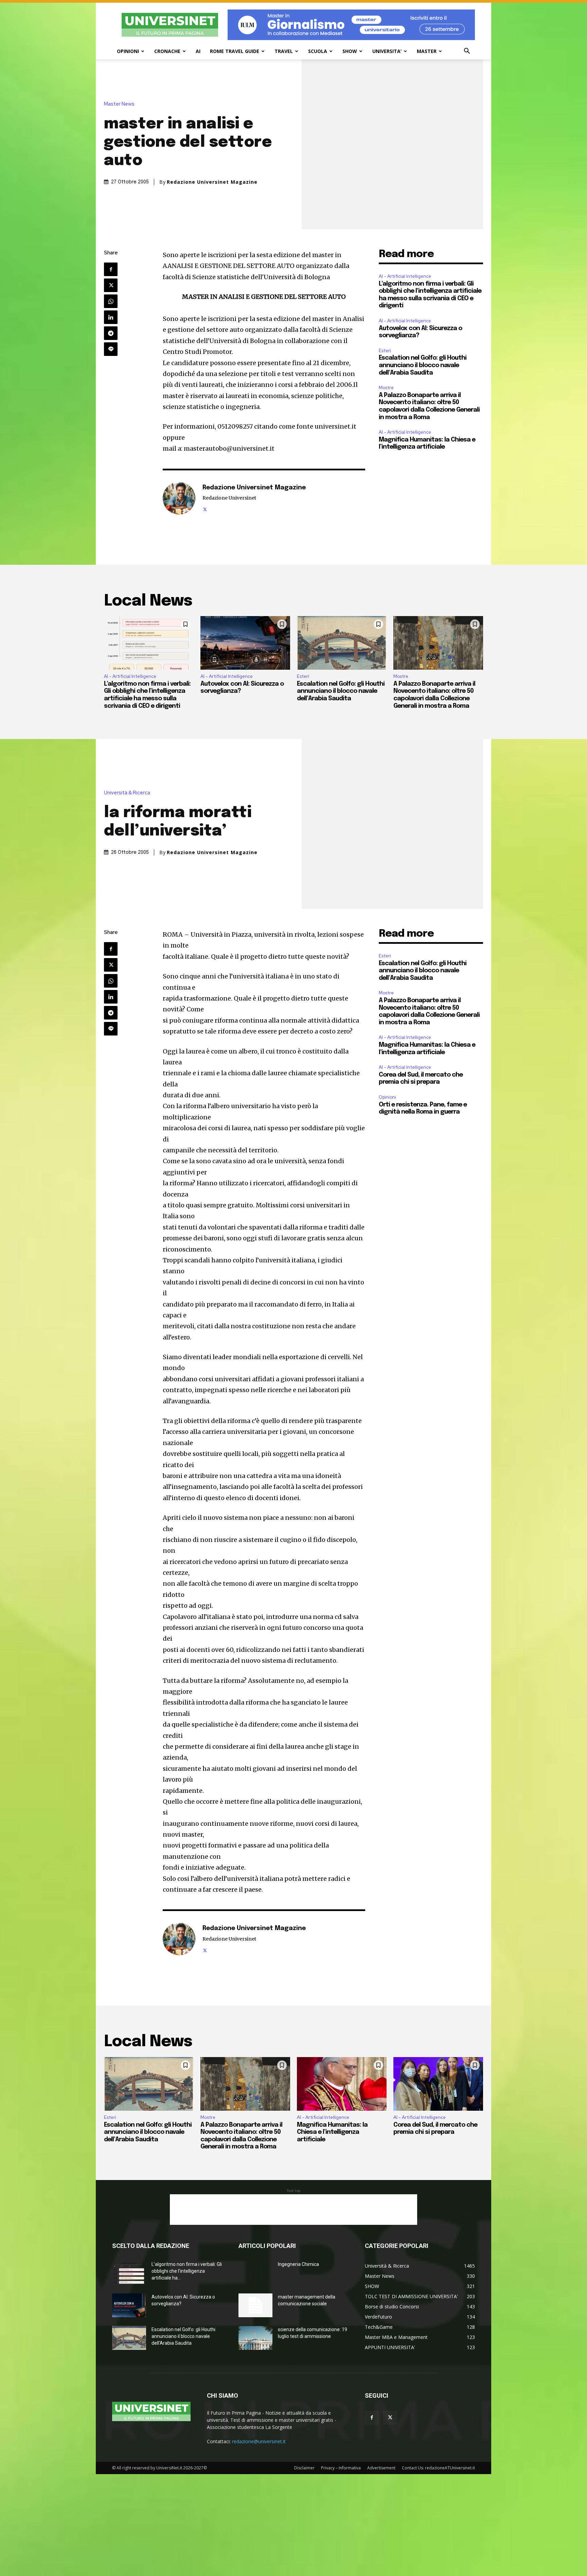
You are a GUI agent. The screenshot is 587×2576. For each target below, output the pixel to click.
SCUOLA (318, 51)
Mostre (386, 388)
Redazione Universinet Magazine (212, 182)
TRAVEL (284, 51)
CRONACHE (167, 51)
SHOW (350, 51)
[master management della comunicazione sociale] (255, 2305)
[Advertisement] (293, 2210)
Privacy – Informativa (341, 2468)
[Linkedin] (111, 317)
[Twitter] (111, 285)
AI (198, 51)
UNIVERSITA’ (387, 51)
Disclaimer (304, 2468)
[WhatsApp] (111, 301)
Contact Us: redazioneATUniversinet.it (438, 2468)
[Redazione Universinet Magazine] (179, 498)
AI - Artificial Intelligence (405, 276)
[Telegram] (111, 333)
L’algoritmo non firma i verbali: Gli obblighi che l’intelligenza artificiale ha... (187, 2271)
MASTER (427, 51)
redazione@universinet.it (259, 2441)
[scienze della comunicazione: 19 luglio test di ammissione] (255, 2338)
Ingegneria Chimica (298, 2264)
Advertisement (381, 2468)
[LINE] (111, 349)
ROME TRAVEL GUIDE (235, 51)
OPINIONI (128, 51)
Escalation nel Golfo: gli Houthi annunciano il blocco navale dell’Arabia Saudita (423, 365)
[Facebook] (111, 269)
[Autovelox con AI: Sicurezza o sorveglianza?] (245, 643)
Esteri (385, 351)
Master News (119, 104)
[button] (467, 52)
